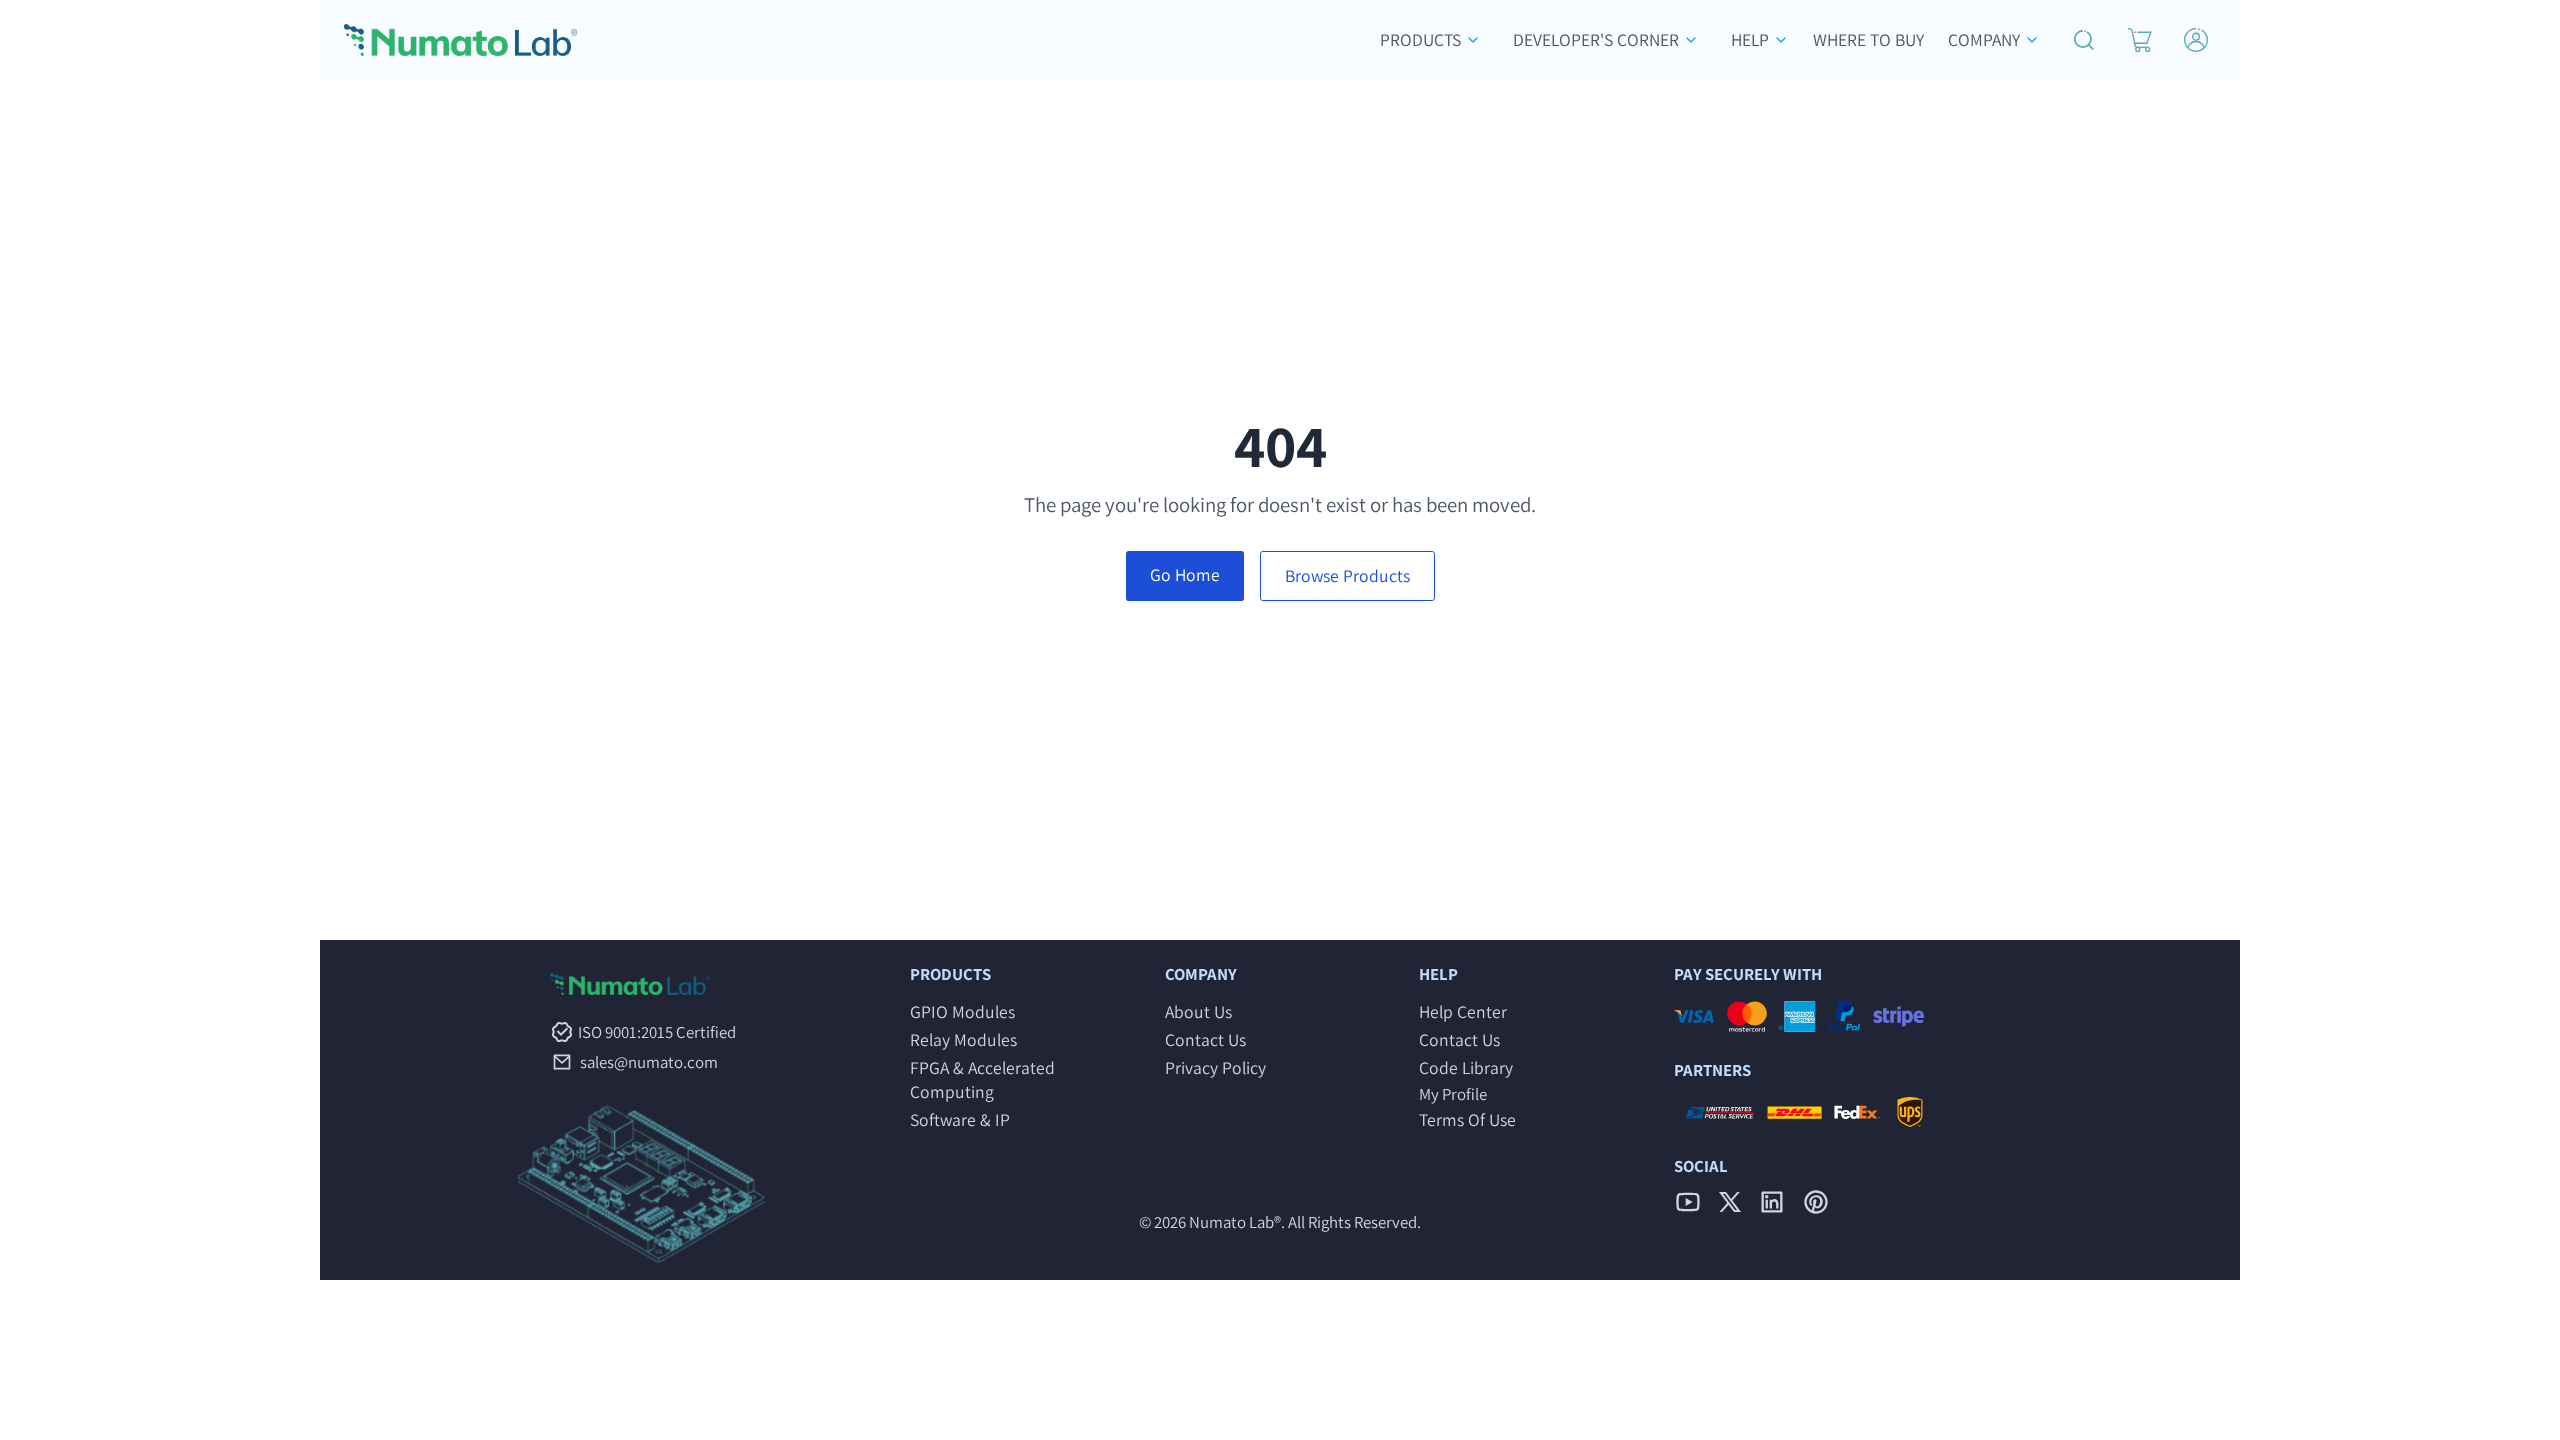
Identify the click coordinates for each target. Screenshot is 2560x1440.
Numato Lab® (1235, 1222)
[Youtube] (1688, 1202)
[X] (1730, 1202)
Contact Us (1205, 1039)
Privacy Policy (1215, 1067)
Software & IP (960, 1119)
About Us (1198, 1011)
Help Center (1463, 1011)
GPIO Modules (962, 1011)
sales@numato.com (649, 1062)
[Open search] (2084, 40)
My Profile (1453, 1094)
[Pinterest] (1816, 1202)
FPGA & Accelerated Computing (982, 1079)
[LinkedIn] (1772, 1202)
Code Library (1466, 1067)
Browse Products (1347, 575)
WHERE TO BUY (1868, 39)
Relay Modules (963, 1039)
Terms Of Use (1467, 1119)
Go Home (1185, 574)
